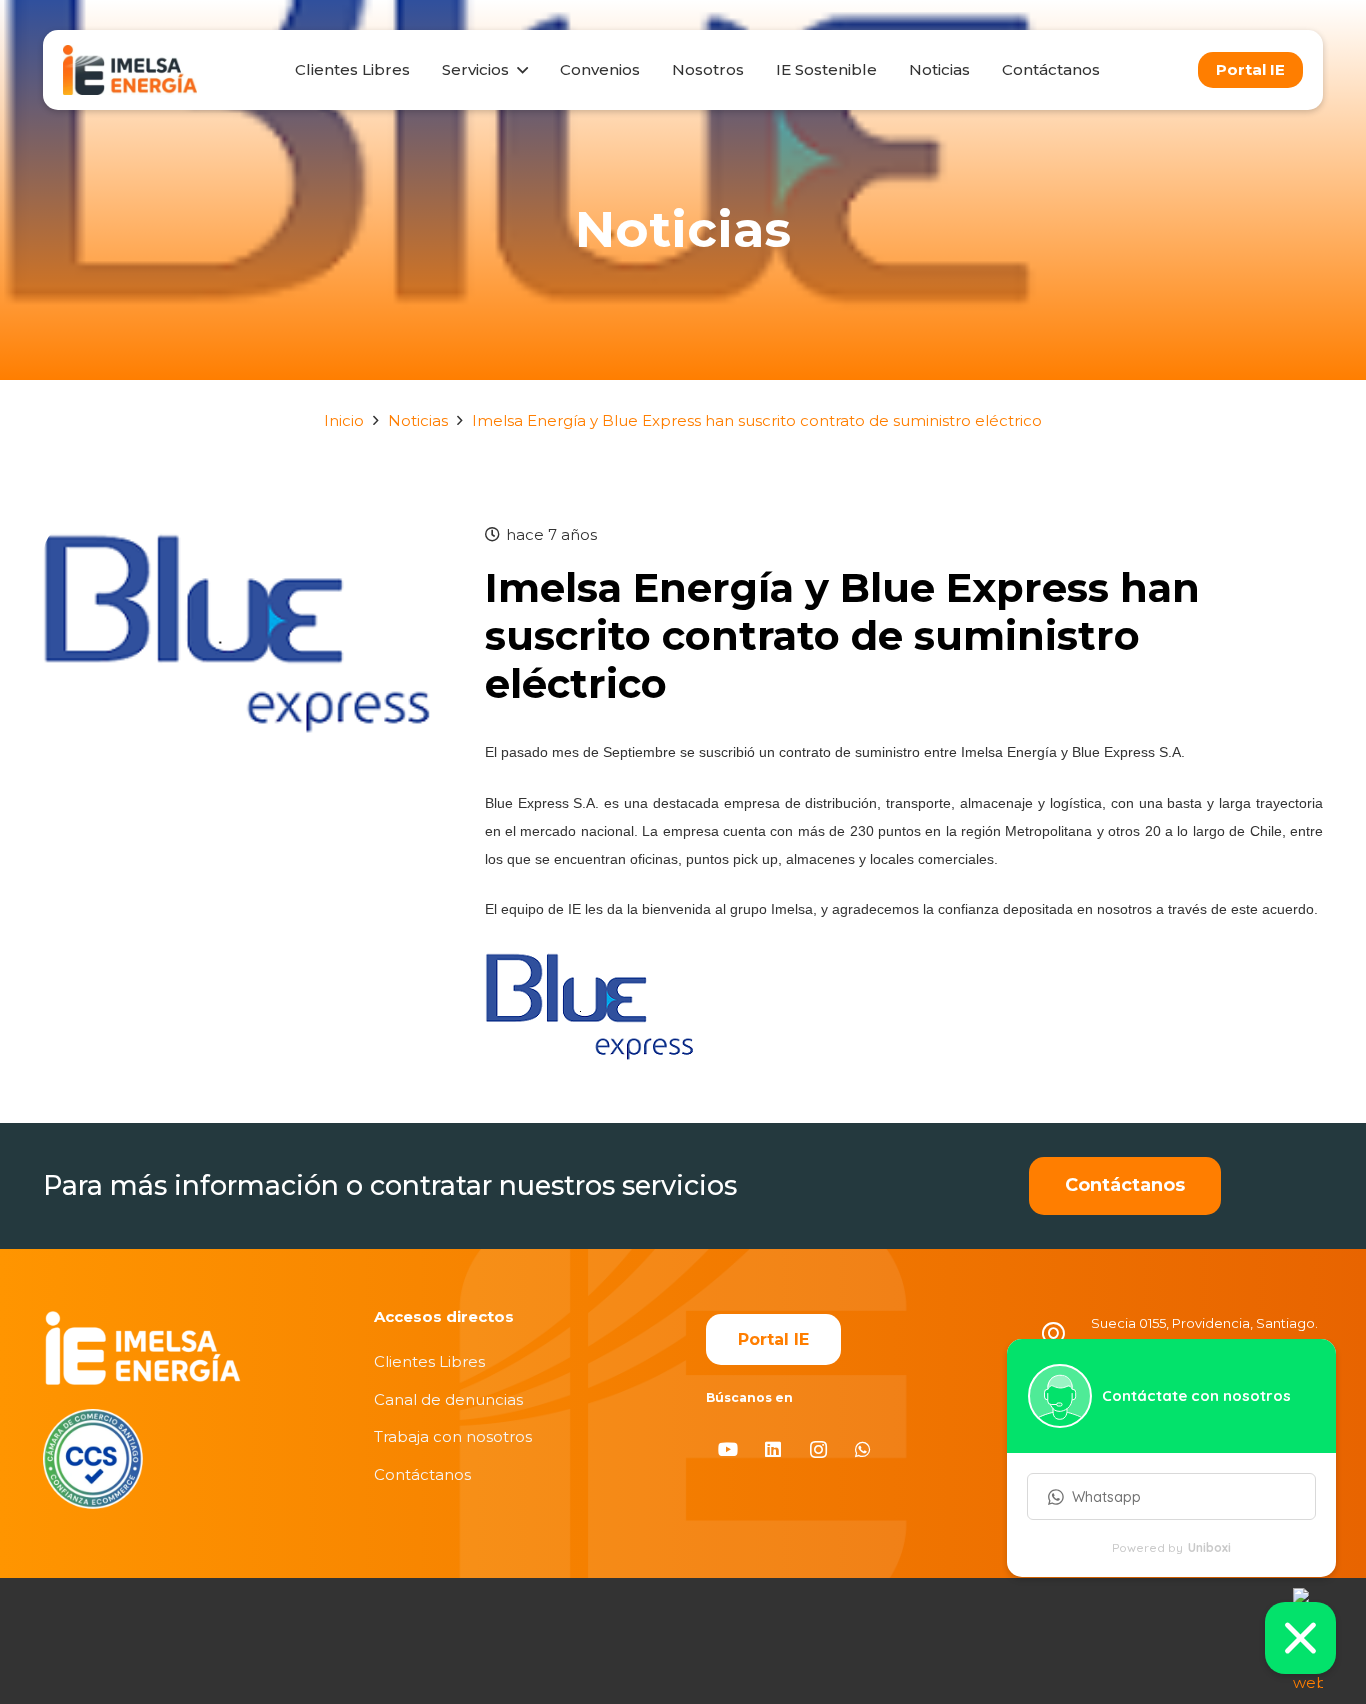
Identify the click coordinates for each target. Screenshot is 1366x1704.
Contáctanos (422, 1474)
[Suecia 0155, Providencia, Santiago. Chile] (1064, 1337)
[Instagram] (818, 1449)
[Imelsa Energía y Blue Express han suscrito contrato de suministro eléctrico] (241, 534)
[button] (518, 70)
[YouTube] (728, 1449)
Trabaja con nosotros (453, 1436)
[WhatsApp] (863, 1449)
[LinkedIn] (773, 1449)
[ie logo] (130, 70)
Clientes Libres (429, 1361)
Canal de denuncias (448, 1399)
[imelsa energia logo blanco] (143, 1347)
